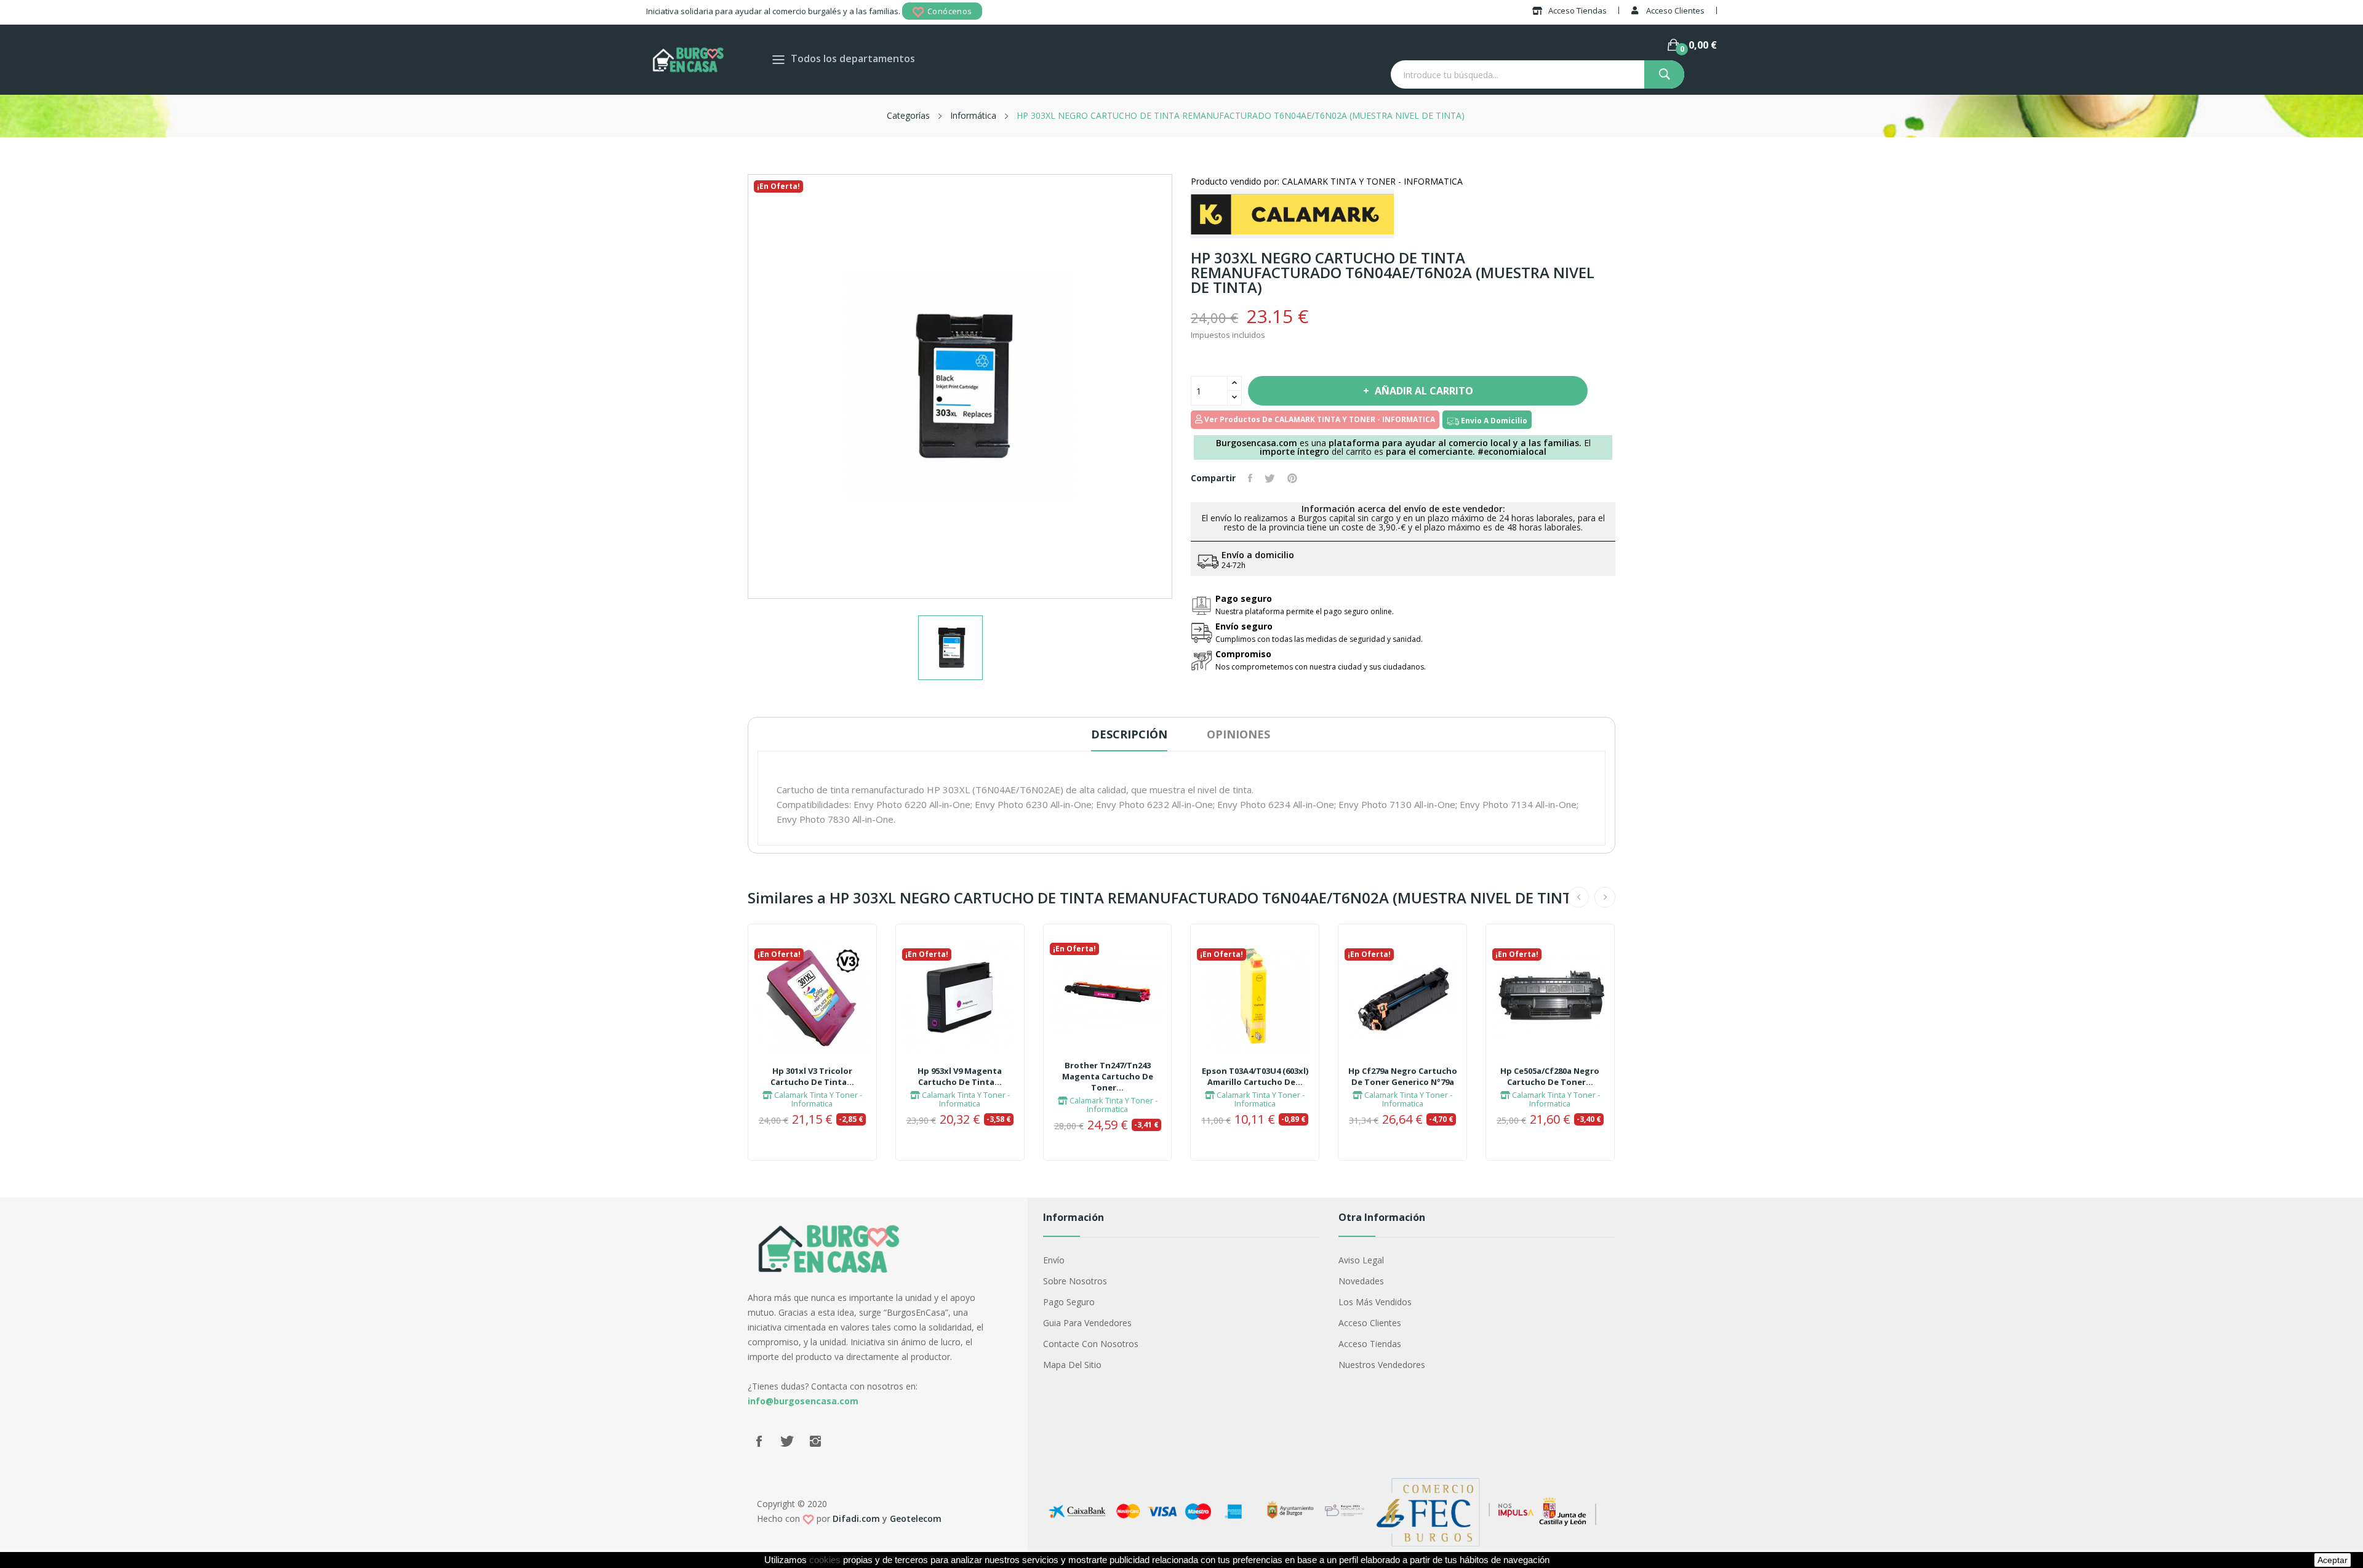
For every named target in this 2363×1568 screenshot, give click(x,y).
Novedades (1361, 1281)
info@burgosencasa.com (803, 1401)
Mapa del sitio (1072, 1365)
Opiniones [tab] (1238, 734)
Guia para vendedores (1087, 1323)
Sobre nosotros (1075, 1281)
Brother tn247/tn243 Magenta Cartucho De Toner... (1108, 1076)
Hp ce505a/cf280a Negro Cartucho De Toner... (1550, 1076)
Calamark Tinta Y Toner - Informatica (817, 1099)
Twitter (787, 1441)
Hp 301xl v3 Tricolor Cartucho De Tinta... (812, 1076)
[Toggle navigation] (778, 59)
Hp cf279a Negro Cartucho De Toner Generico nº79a (1403, 1076)
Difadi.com (856, 1518)
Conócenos (950, 11)
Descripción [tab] (1129, 734)
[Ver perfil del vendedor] (1292, 213)
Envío (1054, 1260)
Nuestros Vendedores (1382, 1365)
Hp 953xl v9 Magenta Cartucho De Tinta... (960, 1076)
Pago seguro (1069, 1302)
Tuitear (1270, 478)
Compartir (1250, 478)
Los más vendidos (1375, 1302)
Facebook (759, 1441)
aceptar (2333, 1560)
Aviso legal (1361, 1260)
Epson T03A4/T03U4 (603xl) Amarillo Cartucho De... (1255, 1076)
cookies (825, 1560)
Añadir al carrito (1424, 391)
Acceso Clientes (1370, 1323)
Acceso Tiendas (1370, 1344)
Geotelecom (916, 1518)
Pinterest (1292, 478)
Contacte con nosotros (1091, 1344)
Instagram (815, 1441)
